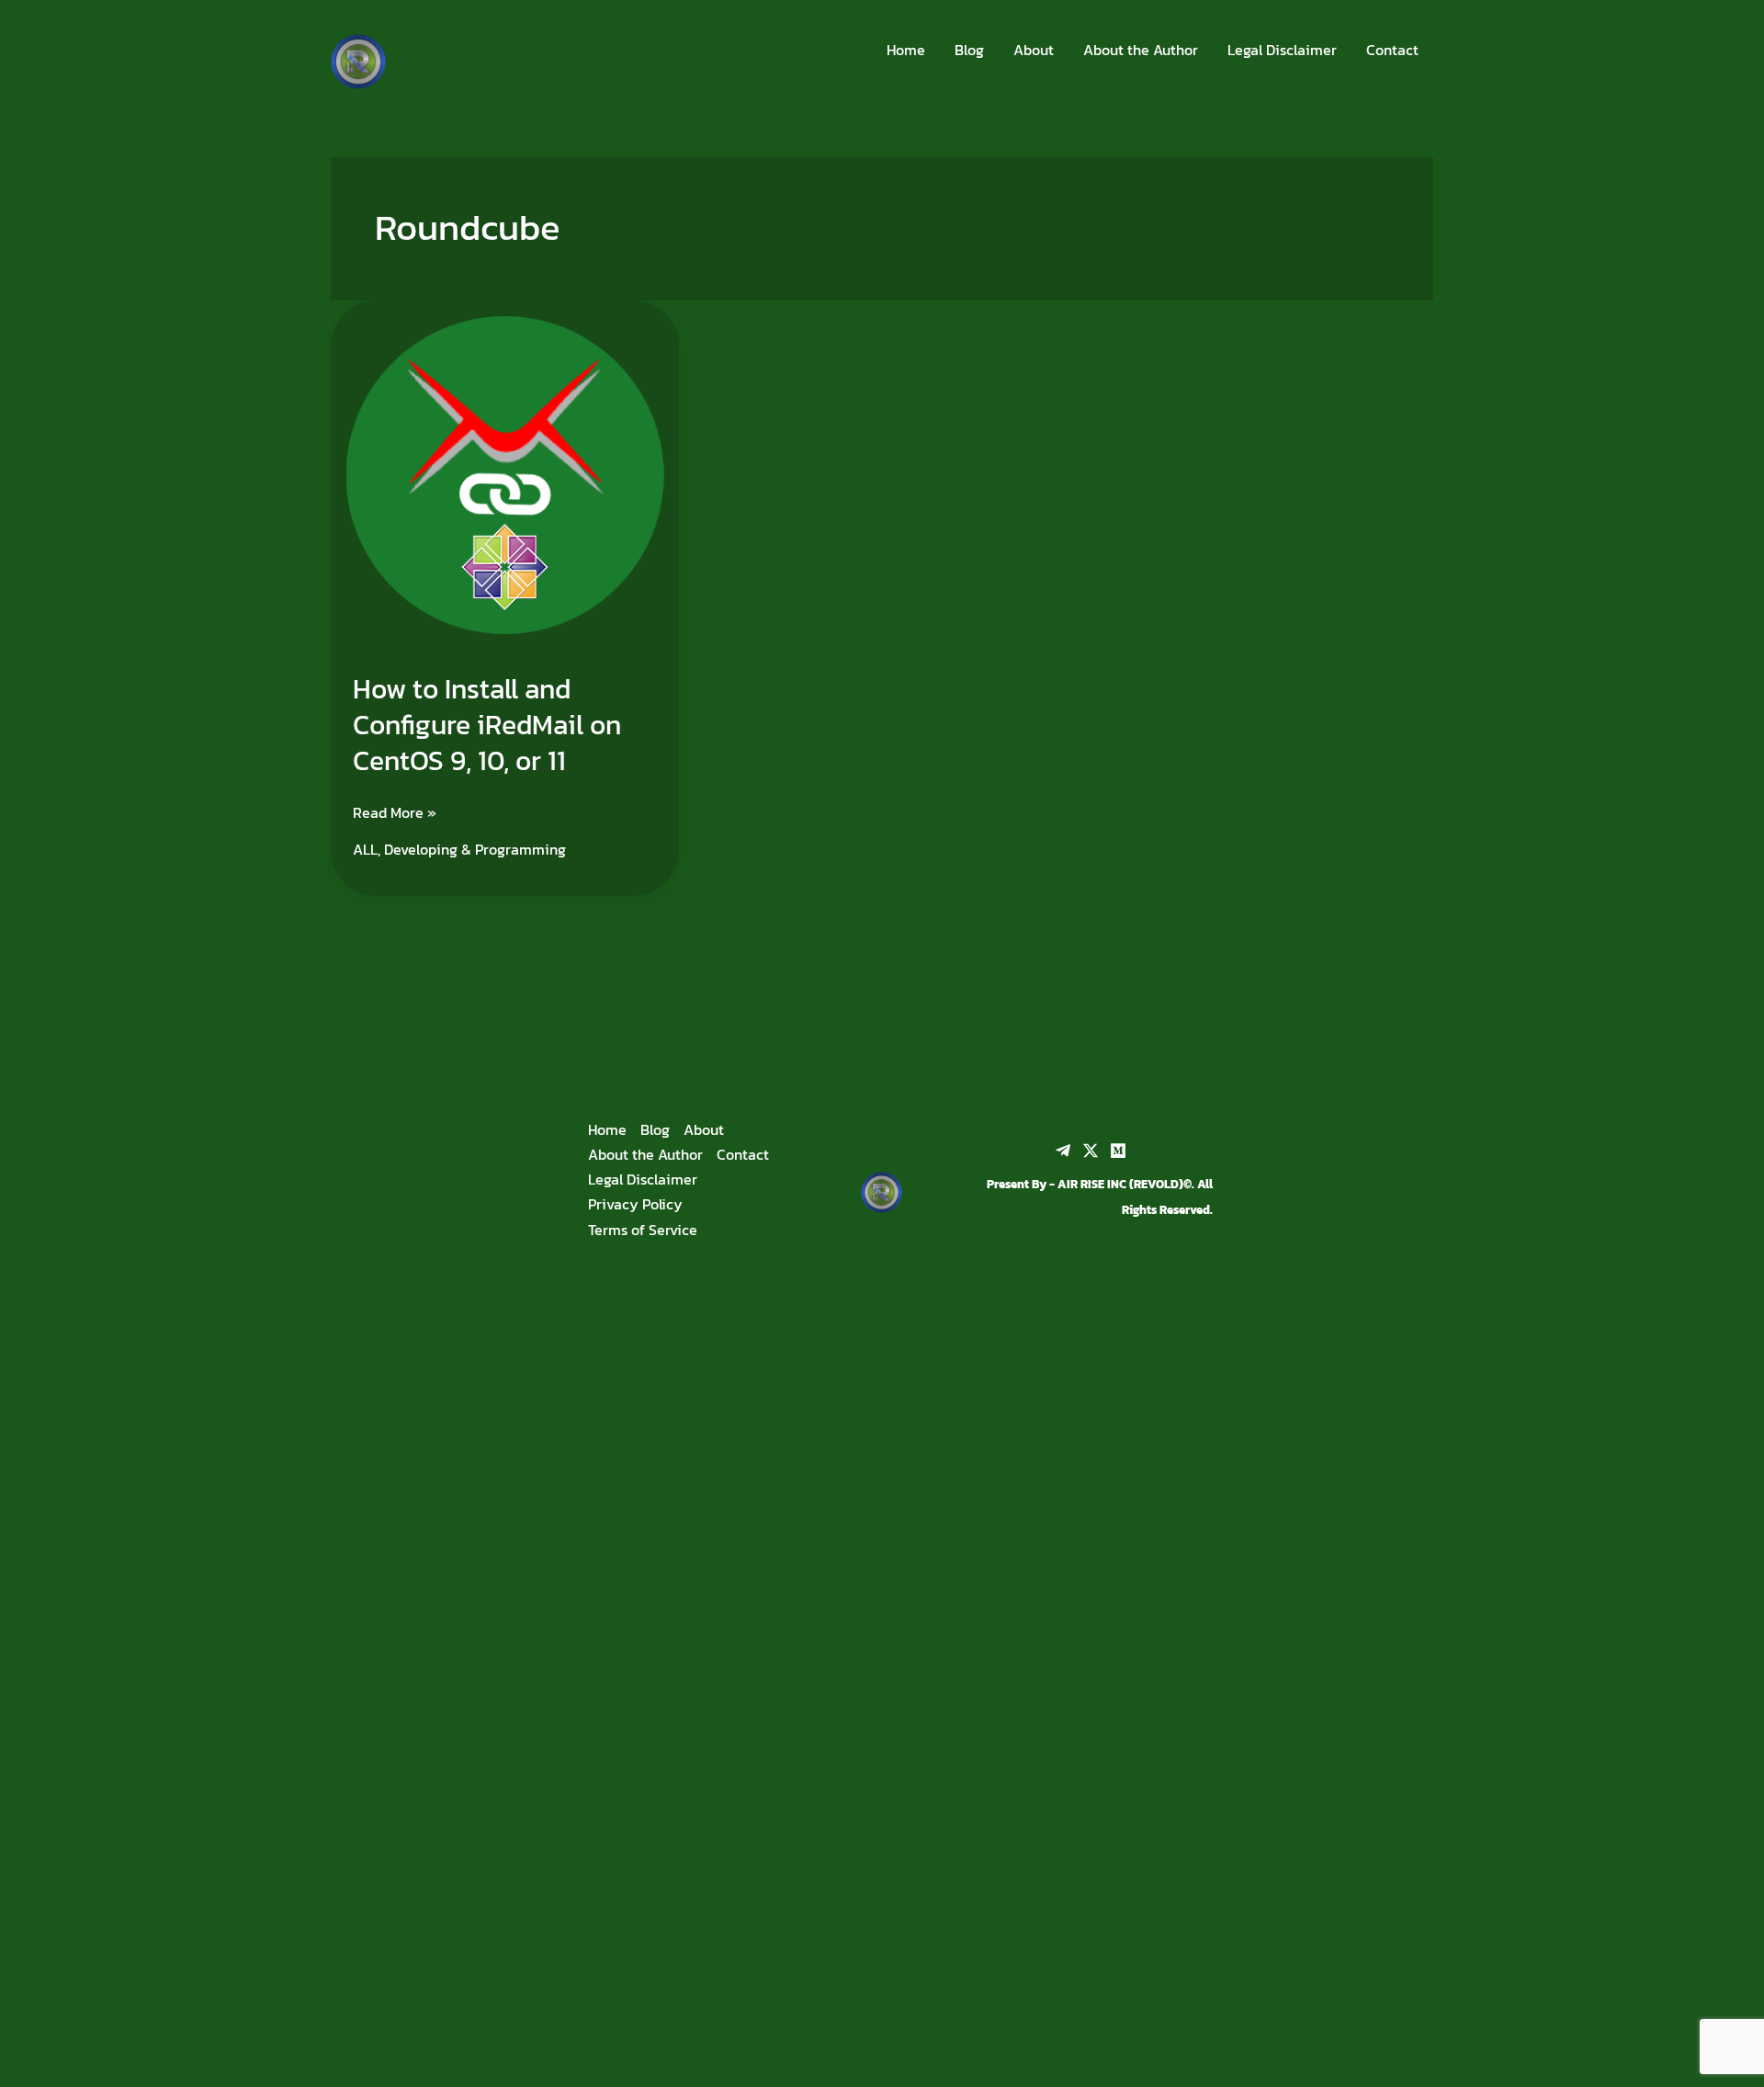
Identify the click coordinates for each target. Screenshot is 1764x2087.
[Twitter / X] (1091, 1151)
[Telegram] (1063, 1151)
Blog (969, 50)
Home (906, 50)
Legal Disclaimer (1282, 50)
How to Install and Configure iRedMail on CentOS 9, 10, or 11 (487, 725)
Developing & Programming (475, 849)
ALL (365, 849)
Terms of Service (643, 1230)
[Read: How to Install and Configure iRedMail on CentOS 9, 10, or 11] (505, 472)
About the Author (1141, 50)
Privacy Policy (635, 1204)
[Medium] (1118, 1151)
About (1034, 50)
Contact (1392, 50)
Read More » (395, 812)
